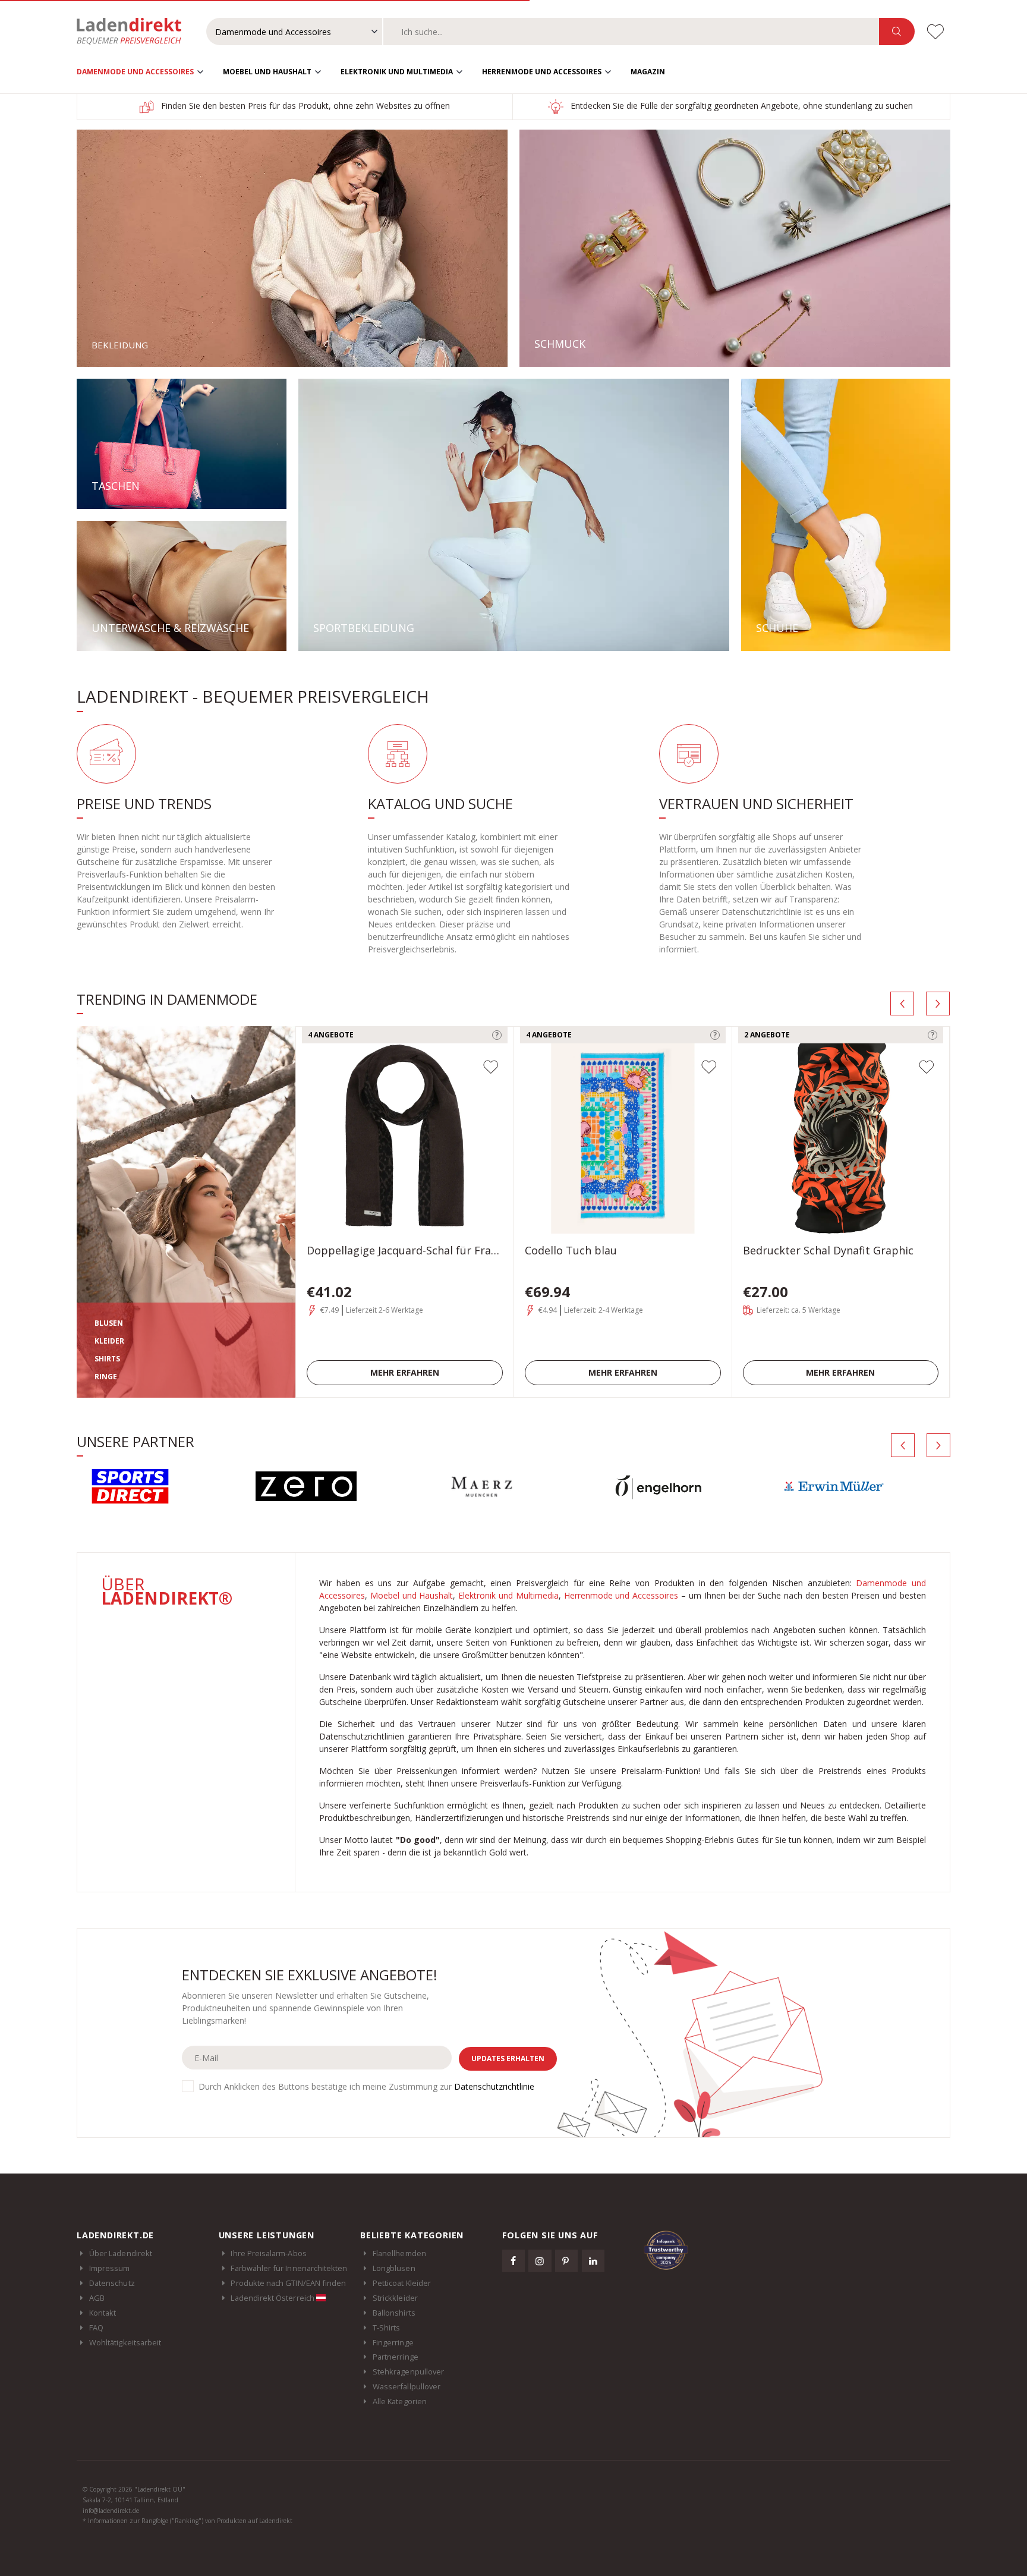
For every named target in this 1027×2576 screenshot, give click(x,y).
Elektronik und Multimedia (397, 72)
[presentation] (902, 1004)
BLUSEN (109, 1323)
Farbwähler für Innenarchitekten (289, 2268)
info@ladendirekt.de (111, 2511)
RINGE (106, 1377)
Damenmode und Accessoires (135, 72)
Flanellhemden (399, 2253)
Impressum (110, 2268)
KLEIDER (109, 1341)
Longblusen (394, 2268)
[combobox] (631, 32)
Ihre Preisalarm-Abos (268, 2253)
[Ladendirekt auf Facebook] (513, 2261)
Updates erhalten (508, 2058)
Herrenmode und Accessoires (542, 72)
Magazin (648, 72)
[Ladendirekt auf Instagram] (540, 2261)
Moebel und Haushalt (267, 72)
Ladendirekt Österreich (273, 2298)
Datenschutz (112, 2283)
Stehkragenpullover (408, 2371)
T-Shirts (387, 2327)
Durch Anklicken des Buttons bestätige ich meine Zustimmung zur (366, 2086)
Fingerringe (393, 2342)
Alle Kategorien (400, 2401)
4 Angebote (331, 1035)
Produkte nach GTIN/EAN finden (288, 2283)
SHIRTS (107, 1359)
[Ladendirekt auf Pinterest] (566, 2261)
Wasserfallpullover (407, 2386)
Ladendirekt (135, 32)
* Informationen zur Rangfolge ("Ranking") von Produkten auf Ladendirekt (188, 2521)
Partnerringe (396, 2357)
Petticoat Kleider (402, 2283)
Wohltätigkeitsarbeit (125, 2342)
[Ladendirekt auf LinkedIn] (593, 2261)
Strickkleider (395, 2298)
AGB (97, 2298)
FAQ (96, 2327)
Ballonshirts (394, 2313)
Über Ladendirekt (121, 2253)
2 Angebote (767, 1035)
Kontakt (103, 2313)
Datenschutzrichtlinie (494, 2086)
